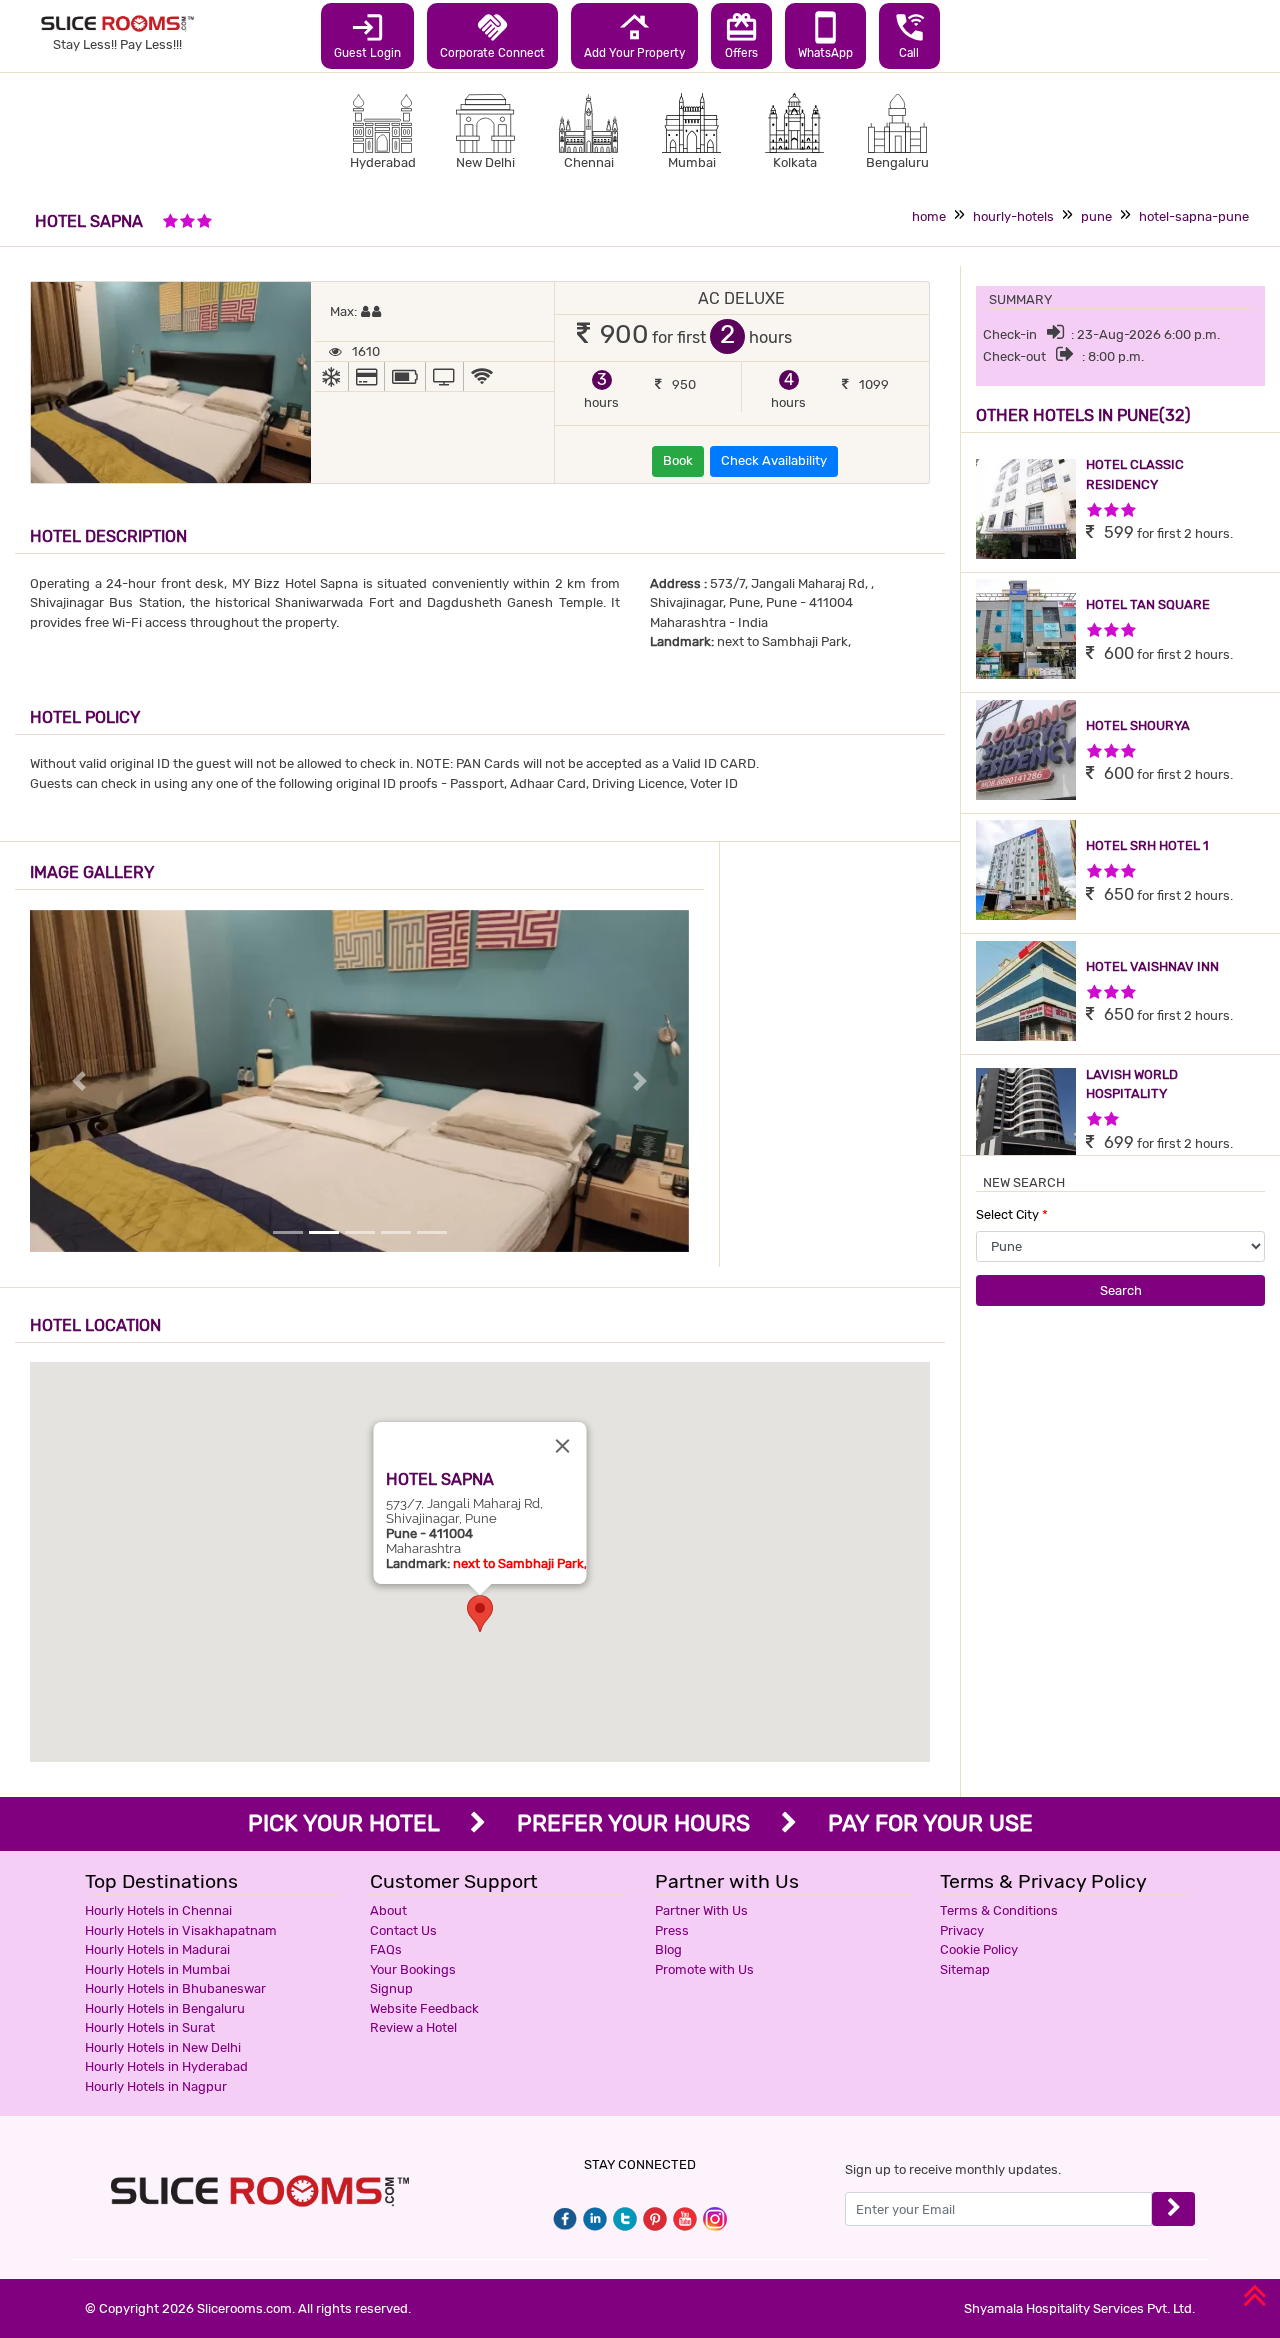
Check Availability (774, 460)
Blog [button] (668, 1949)
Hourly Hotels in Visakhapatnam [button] (181, 1930)
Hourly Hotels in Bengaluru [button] (165, 2008)
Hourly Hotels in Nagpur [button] (156, 2086)
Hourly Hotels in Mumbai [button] (157, 1969)
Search (1121, 1290)
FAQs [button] (386, 1949)
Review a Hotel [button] (413, 2027)
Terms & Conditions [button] (999, 1910)
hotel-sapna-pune (1194, 216)
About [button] (388, 1910)
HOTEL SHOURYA (1138, 725)
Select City (1012, 1214)
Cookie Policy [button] (979, 1949)
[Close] (563, 1446)
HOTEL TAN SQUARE (1148, 604)
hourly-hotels (1013, 216)
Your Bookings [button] (413, 1969)
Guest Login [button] (367, 35)
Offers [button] (741, 35)
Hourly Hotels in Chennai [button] (158, 1910)
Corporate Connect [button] (492, 35)
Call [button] (909, 35)
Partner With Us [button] (701, 1910)
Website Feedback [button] (424, 2008)
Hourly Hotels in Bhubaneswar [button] (175, 1988)
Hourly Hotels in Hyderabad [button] (166, 2066)
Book (678, 460)
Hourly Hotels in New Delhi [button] (163, 2047)
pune (1096, 216)
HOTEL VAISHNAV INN (1152, 966)
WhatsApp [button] (825, 35)
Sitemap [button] (965, 1969)
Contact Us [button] (403, 1930)
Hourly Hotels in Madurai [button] (157, 1949)
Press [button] (672, 1930)
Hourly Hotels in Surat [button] (150, 2027)
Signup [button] (391, 1988)
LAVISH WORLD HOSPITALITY (1132, 1084)
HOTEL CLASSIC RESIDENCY (1135, 474)
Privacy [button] (962, 1930)
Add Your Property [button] (634, 35)
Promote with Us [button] (704, 1969)
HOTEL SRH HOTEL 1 (1147, 845)
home (929, 216)
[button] (480, 1613)
